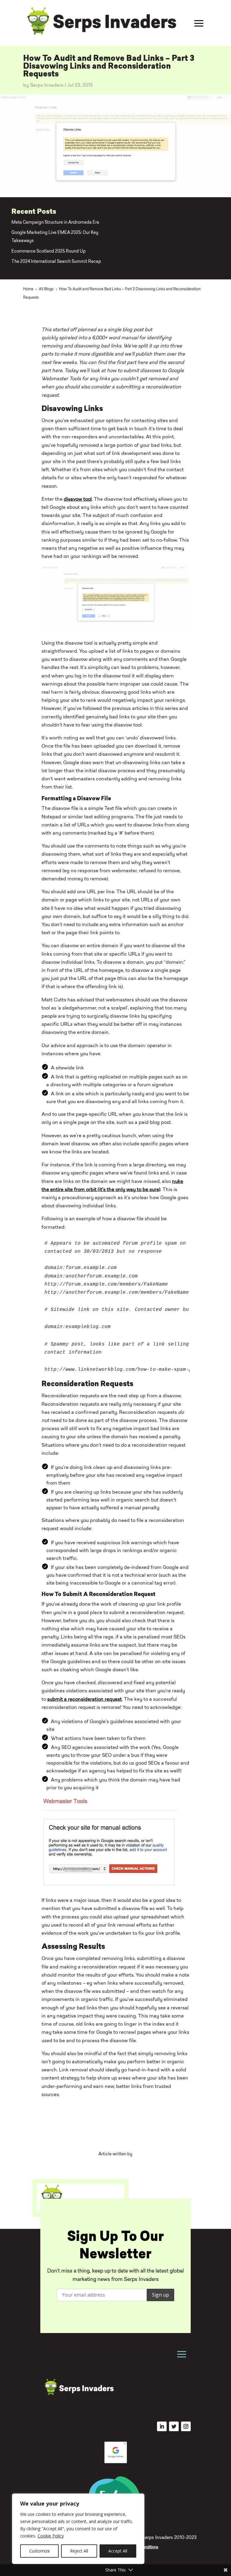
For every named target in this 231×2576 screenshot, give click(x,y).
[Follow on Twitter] (174, 2426)
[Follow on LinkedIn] (162, 2426)
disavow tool (78, 499)
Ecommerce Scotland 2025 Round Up (49, 252)
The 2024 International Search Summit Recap (56, 262)
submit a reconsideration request (85, 1700)
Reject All (79, 2551)
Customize (40, 2551)
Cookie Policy (51, 2536)
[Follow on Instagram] (186, 2426)
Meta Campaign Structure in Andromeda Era (55, 223)
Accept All (118, 2551)
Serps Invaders (47, 86)
